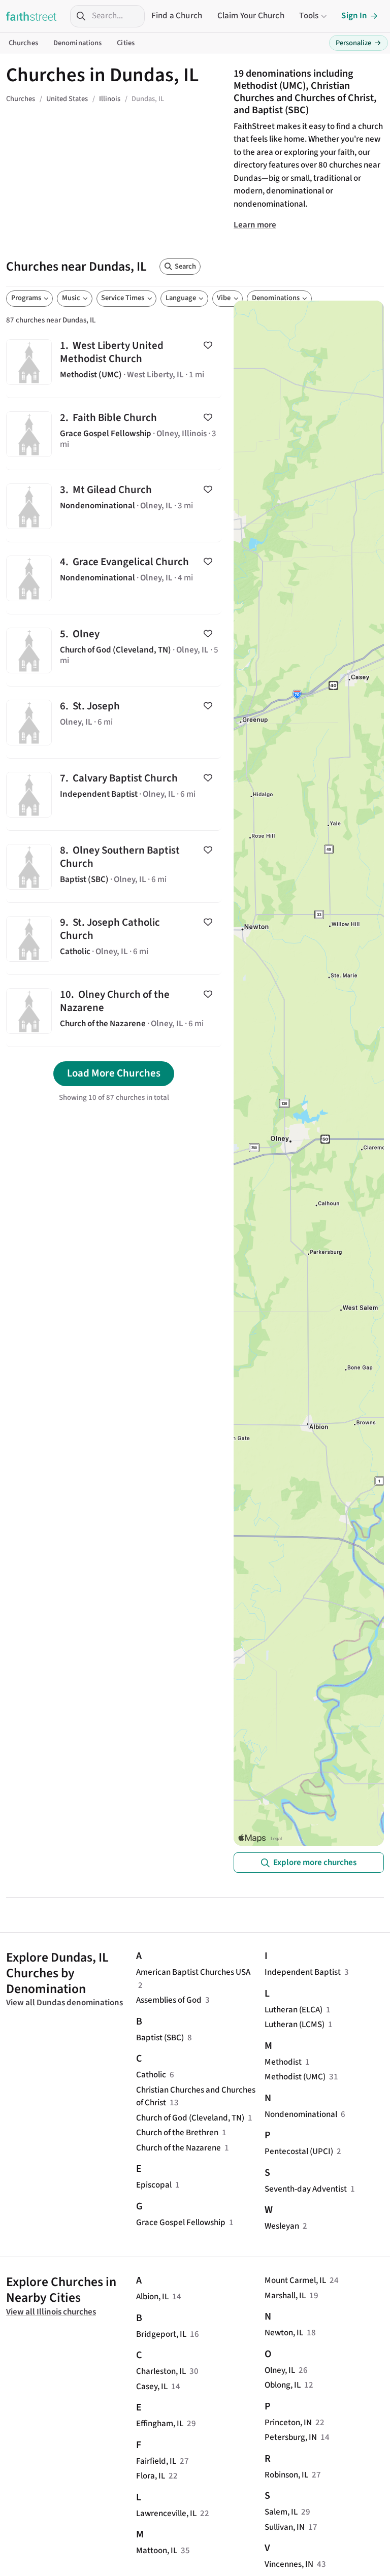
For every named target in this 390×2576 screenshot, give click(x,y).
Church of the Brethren (177, 2133)
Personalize (359, 43)
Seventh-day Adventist (306, 2189)
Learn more (255, 225)
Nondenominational (301, 2114)
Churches (23, 43)
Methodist (283, 2062)
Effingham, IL (160, 2424)
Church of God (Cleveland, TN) (190, 2118)
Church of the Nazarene (178, 2148)
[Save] (208, 345)
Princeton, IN (288, 2423)
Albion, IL (152, 2297)
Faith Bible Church (114, 434)
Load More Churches (114, 1073)
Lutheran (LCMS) (295, 2025)
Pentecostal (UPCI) (299, 2151)
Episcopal (154, 2185)
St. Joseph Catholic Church (114, 939)
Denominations (78, 43)
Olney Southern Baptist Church (114, 867)
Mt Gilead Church (114, 506)
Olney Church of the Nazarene (114, 1011)
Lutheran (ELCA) (294, 2010)
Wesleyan (282, 2226)
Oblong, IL (283, 2385)
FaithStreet (31, 16)
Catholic (151, 2075)
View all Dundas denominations (64, 2003)
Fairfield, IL (156, 2461)
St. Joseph (114, 722)
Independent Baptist (303, 1972)
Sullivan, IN (285, 2527)
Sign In (354, 16)
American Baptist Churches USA (193, 1972)
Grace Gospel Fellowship (181, 2223)
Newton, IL (284, 2333)
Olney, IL (280, 2370)
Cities (126, 43)
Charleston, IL (161, 2371)
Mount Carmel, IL (295, 2280)
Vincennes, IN (289, 2564)
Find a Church (177, 16)
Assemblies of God (169, 2000)
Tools (309, 16)
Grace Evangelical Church (114, 578)
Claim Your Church (251, 16)
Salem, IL (281, 2512)
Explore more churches (315, 1863)
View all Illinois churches (51, 2312)
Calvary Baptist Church (114, 794)
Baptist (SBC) (160, 2038)
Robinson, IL (286, 2475)
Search (185, 266)
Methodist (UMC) (295, 2077)
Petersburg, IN (291, 2437)
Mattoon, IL (157, 2551)
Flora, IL (151, 2476)
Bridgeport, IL (161, 2334)
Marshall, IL (285, 2296)
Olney (114, 650)
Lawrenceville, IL (166, 2514)
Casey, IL (152, 2387)
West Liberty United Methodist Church (114, 362)
